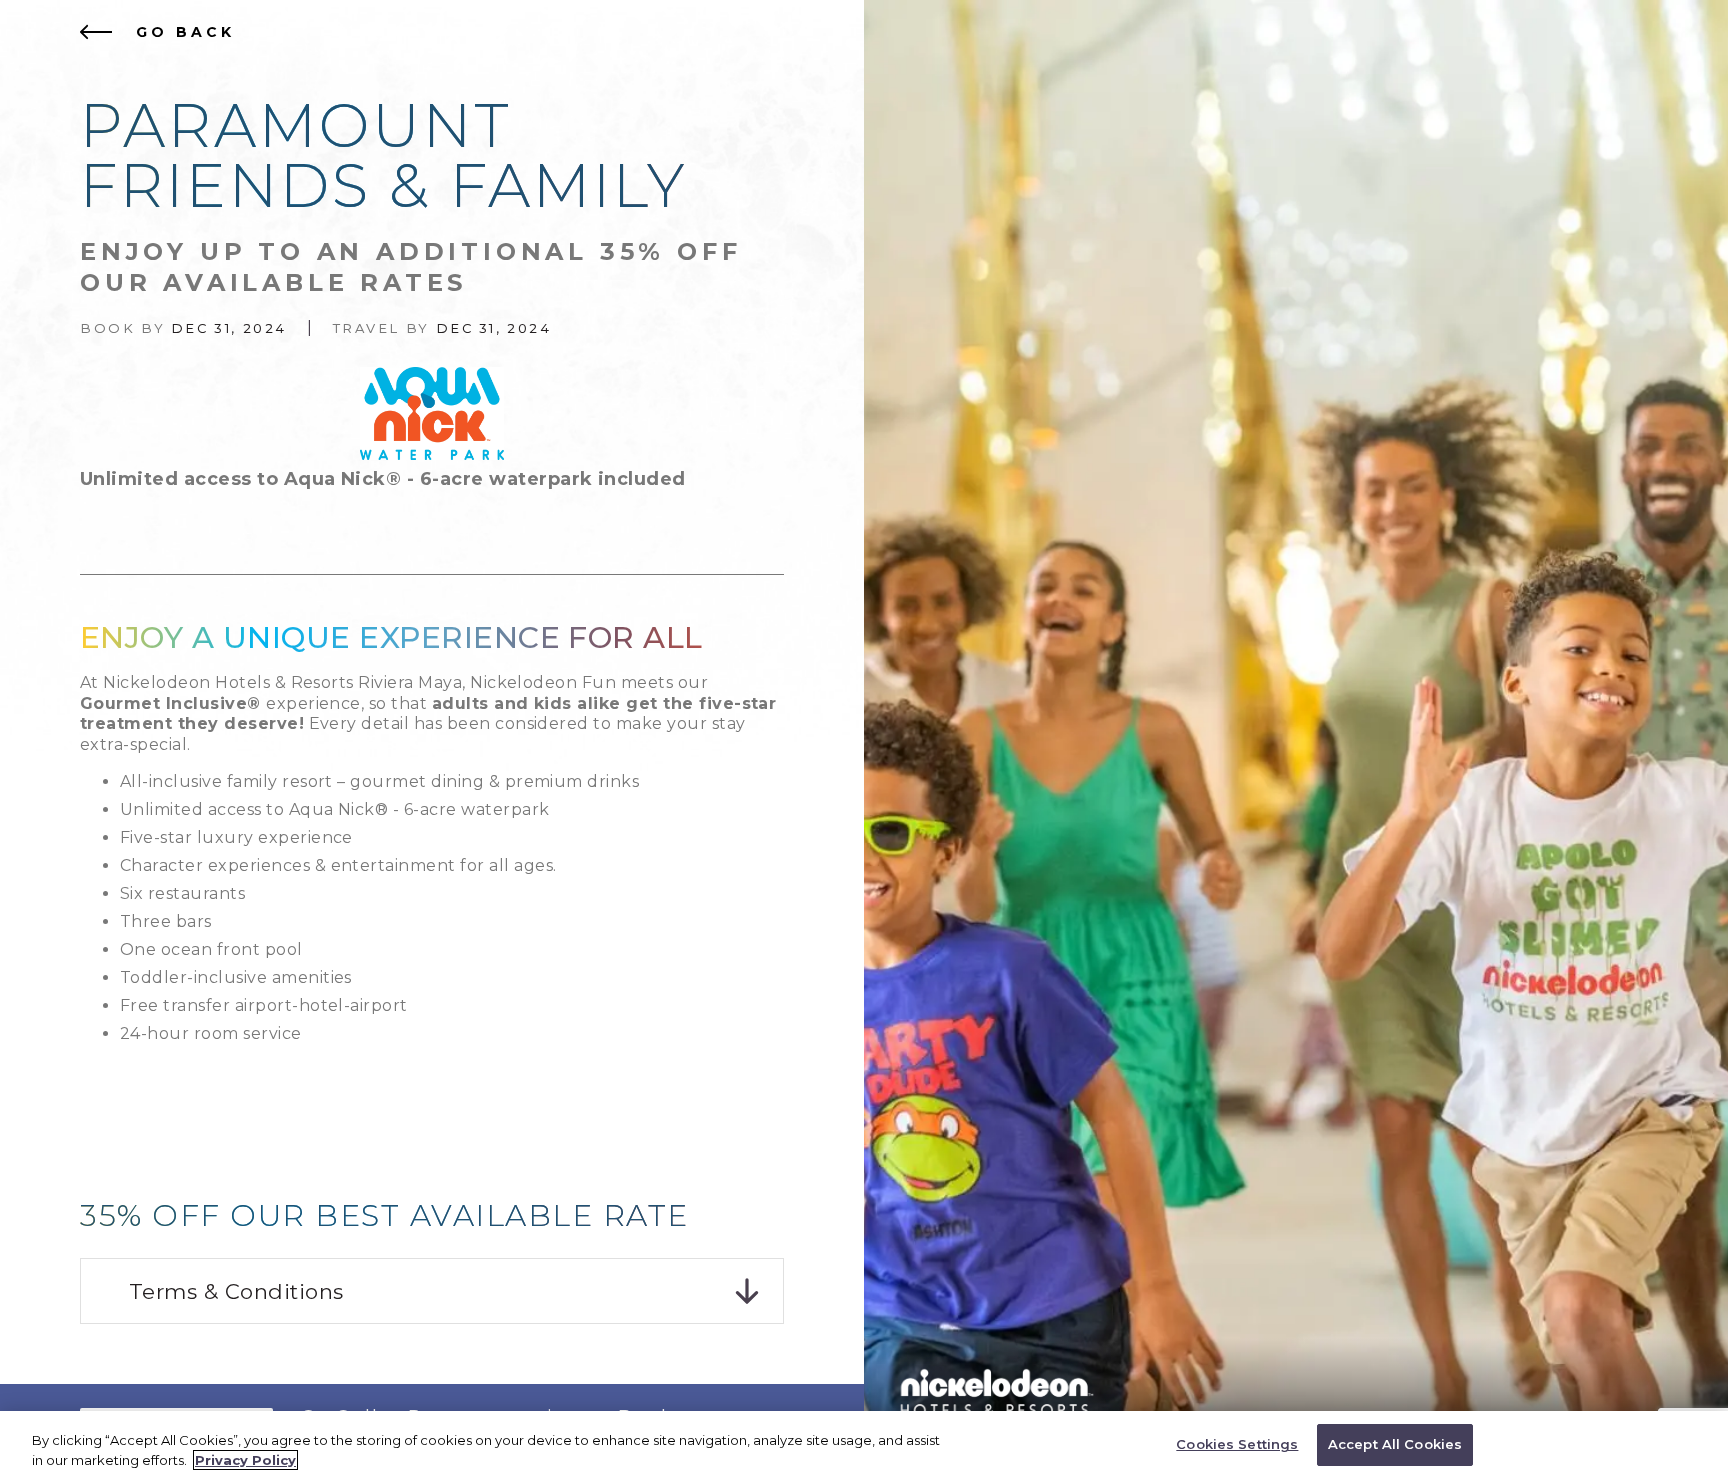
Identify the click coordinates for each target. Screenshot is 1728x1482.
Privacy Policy (245, 1460)
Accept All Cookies (1395, 1444)
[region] (864, 1446)
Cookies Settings (1237, 1444)
